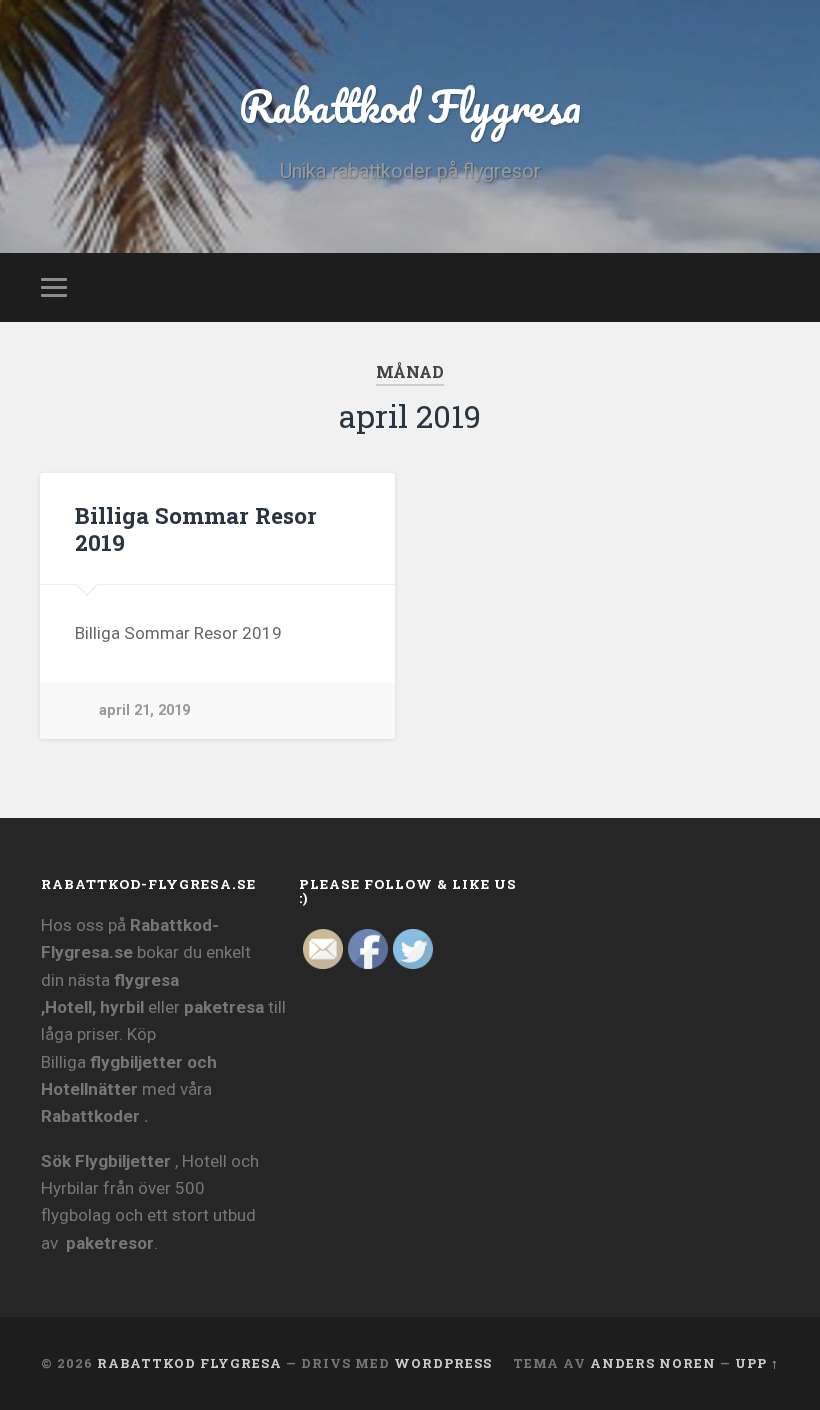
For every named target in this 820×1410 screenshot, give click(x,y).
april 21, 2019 (144, 710)
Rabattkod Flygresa (410, 105)
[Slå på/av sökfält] (767, 287)
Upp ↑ (757, 1363)
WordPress (443, 1363)
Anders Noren (653, 1363)
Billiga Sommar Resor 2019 (196, 528)
